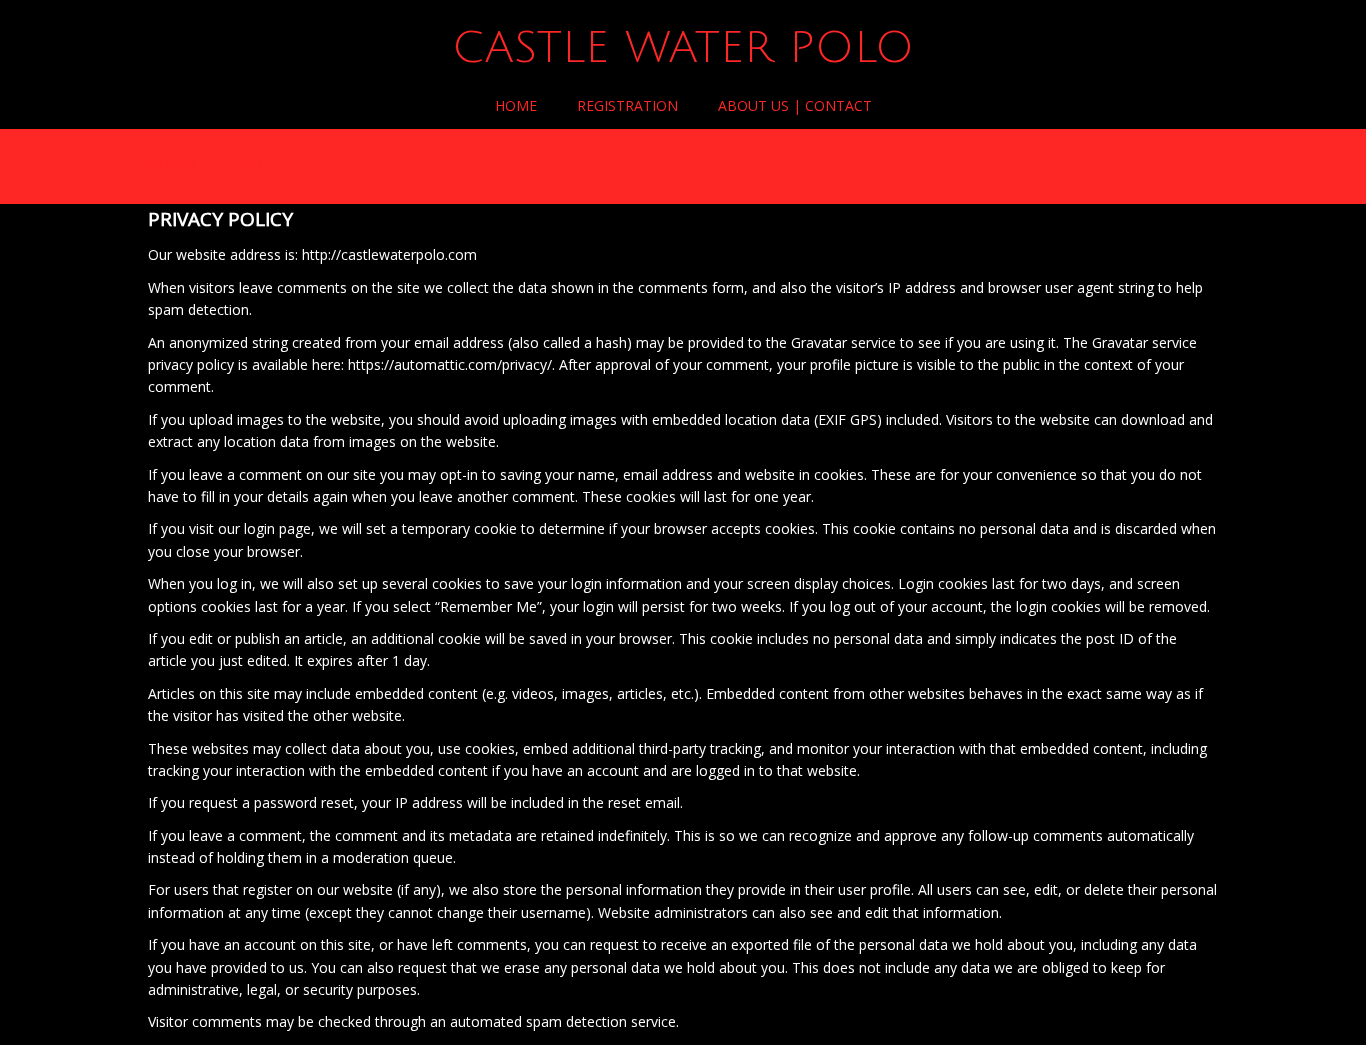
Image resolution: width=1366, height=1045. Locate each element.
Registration (627, 105)
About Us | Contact (795, 105)
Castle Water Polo (683, 48)
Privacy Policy (212, 165)
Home (516, 105)
